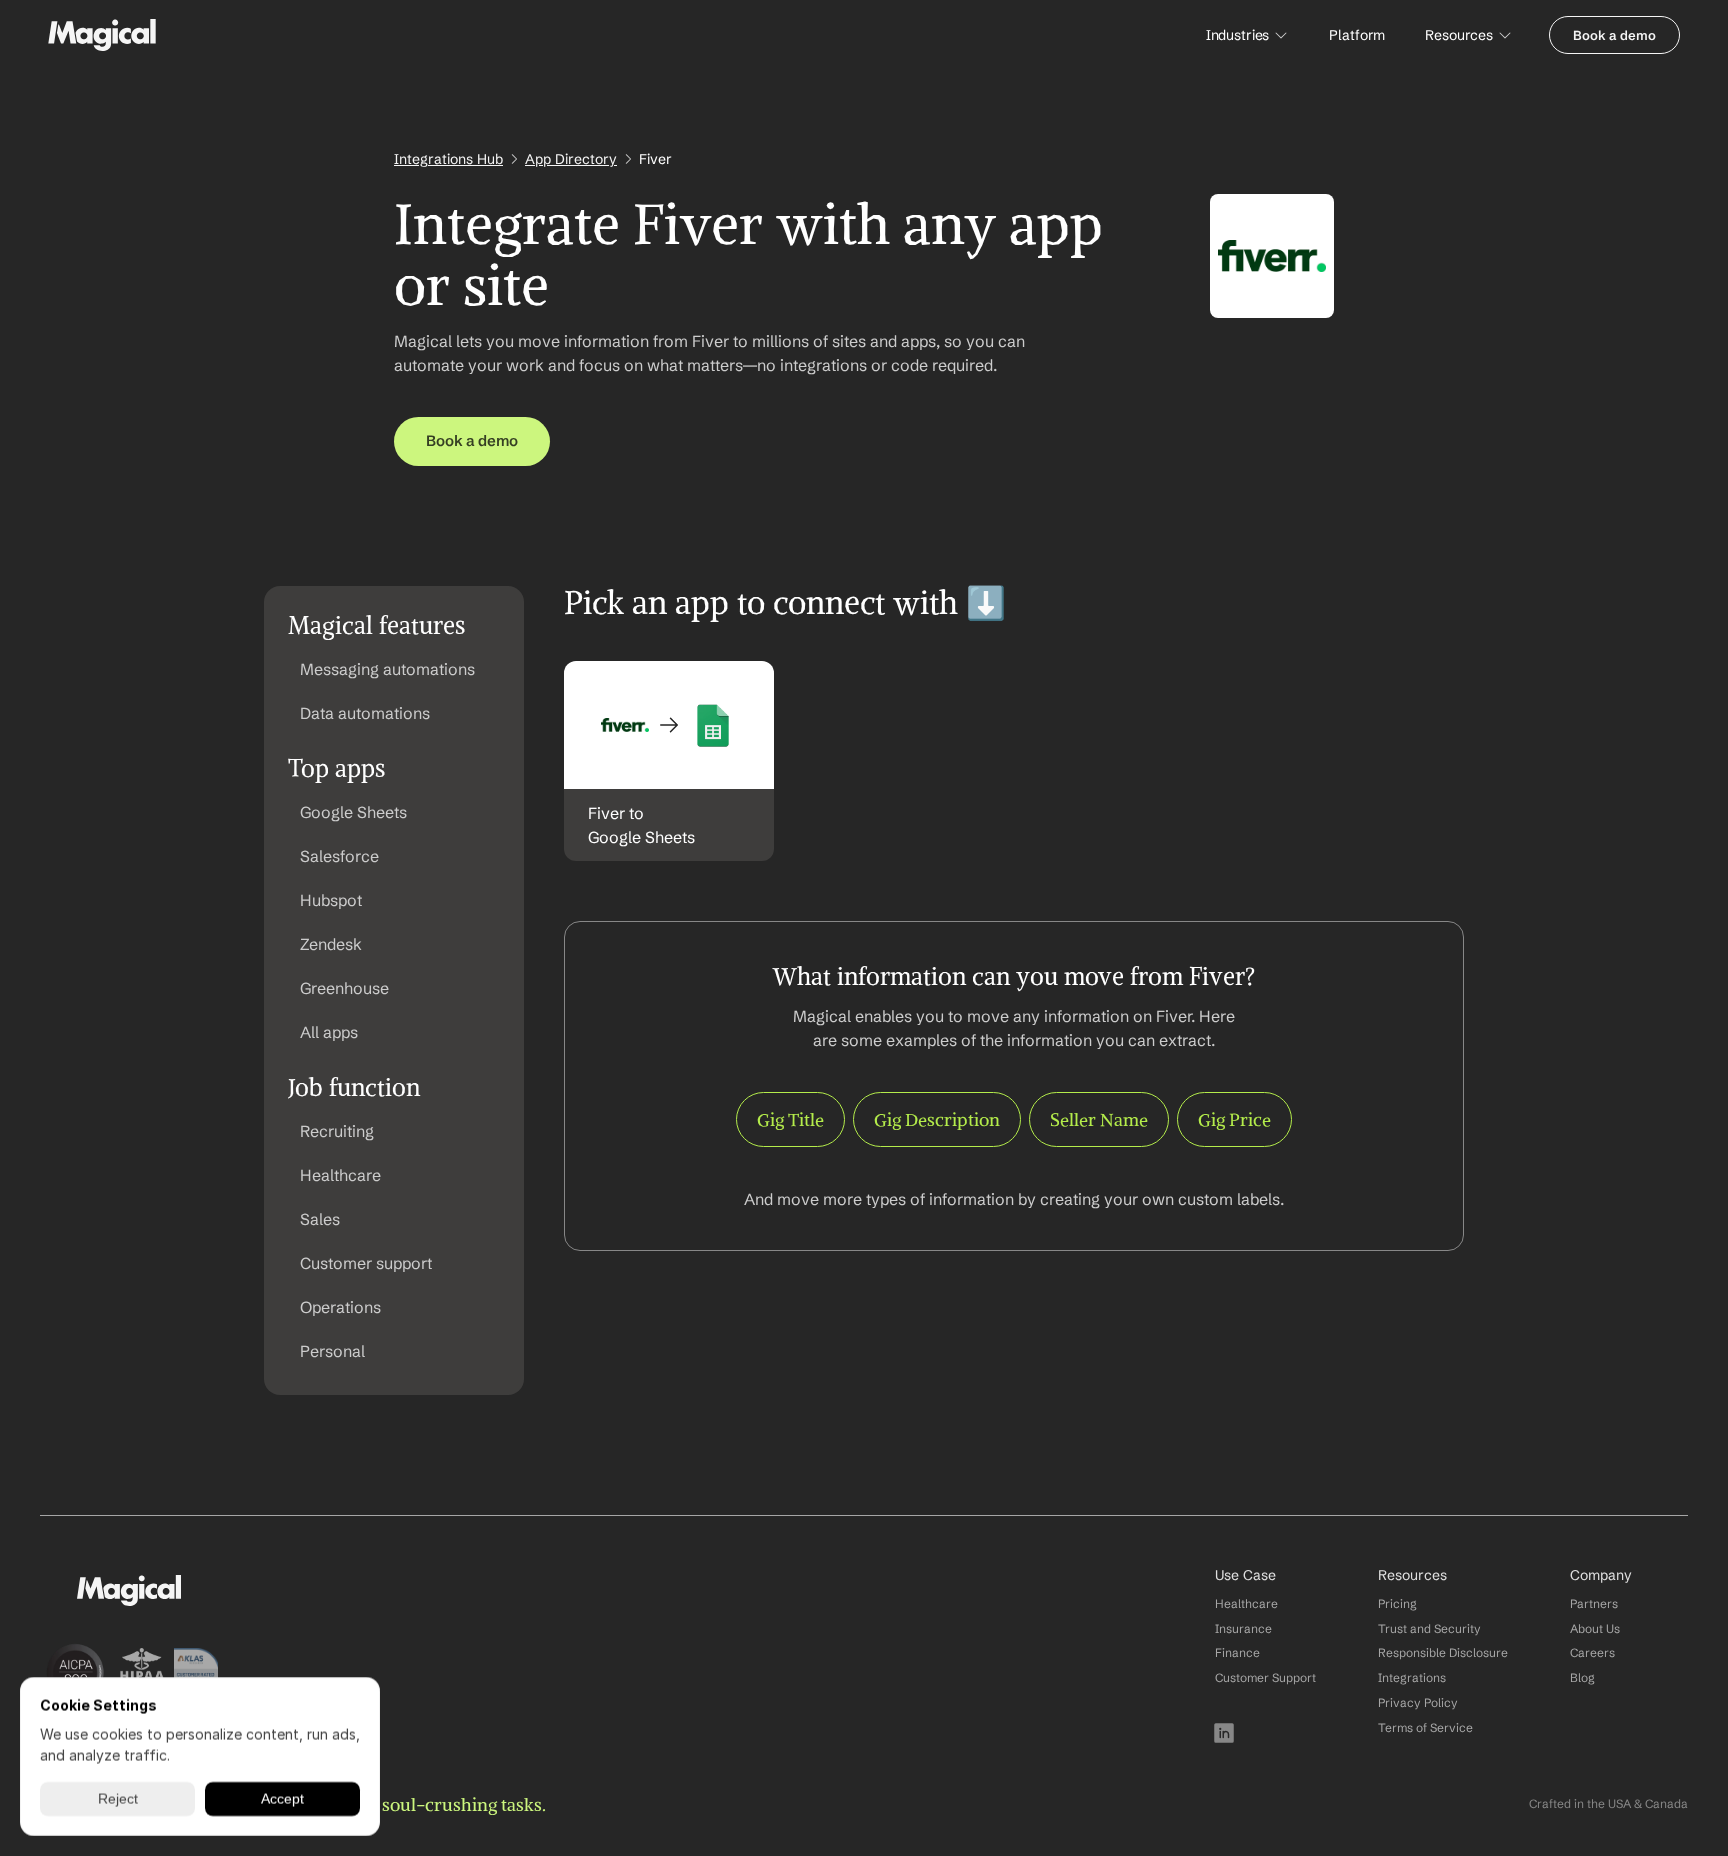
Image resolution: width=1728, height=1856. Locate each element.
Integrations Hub (448, 159)
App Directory (571, 159)
